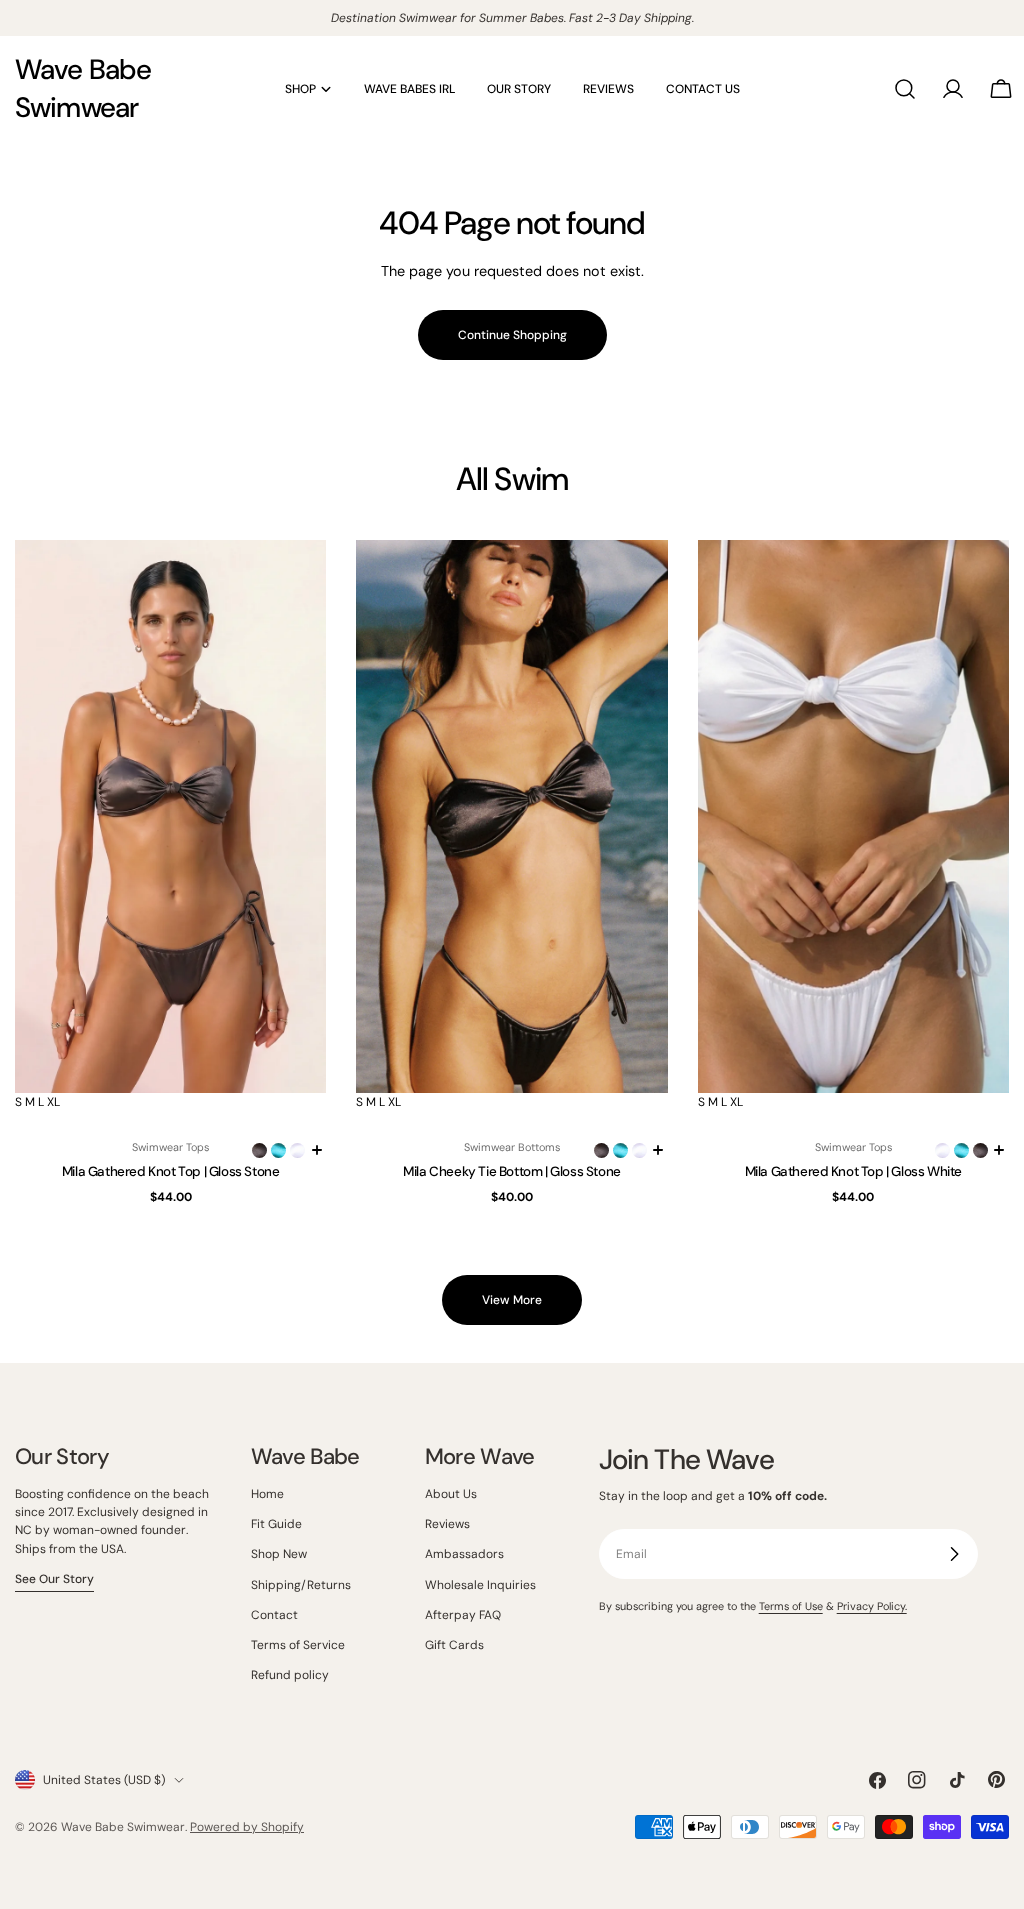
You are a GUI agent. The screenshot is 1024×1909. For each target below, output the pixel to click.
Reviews (447, 1524)
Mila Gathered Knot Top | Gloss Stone (171, 1171)
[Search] (905, 89)
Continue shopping (512, 335)
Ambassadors (464, 1554)
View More (512, 1300)
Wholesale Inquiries (480, 1585)
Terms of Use (791, 1606)
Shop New (279, 1554)
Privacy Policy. (872, 1606)
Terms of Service (298, 1645)
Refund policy (290, 1675)
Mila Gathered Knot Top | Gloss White (854, 1171)
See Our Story (54, 1579)
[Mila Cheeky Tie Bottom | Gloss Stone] (511, 816)
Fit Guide (276, 1524)
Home (267, 1494)
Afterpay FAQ (463, 1615)
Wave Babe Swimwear (83, 88)
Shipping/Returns (301, 1585)
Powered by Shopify (247, 1827)
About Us (451, 1494)
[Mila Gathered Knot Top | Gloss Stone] (170, 816)
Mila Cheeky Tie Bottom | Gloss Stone (512, 1171)
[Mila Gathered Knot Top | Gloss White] (853, 816)
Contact (274, 1615)
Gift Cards (454, 1645)
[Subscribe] (954, 1554)
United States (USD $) (104, 1780)
